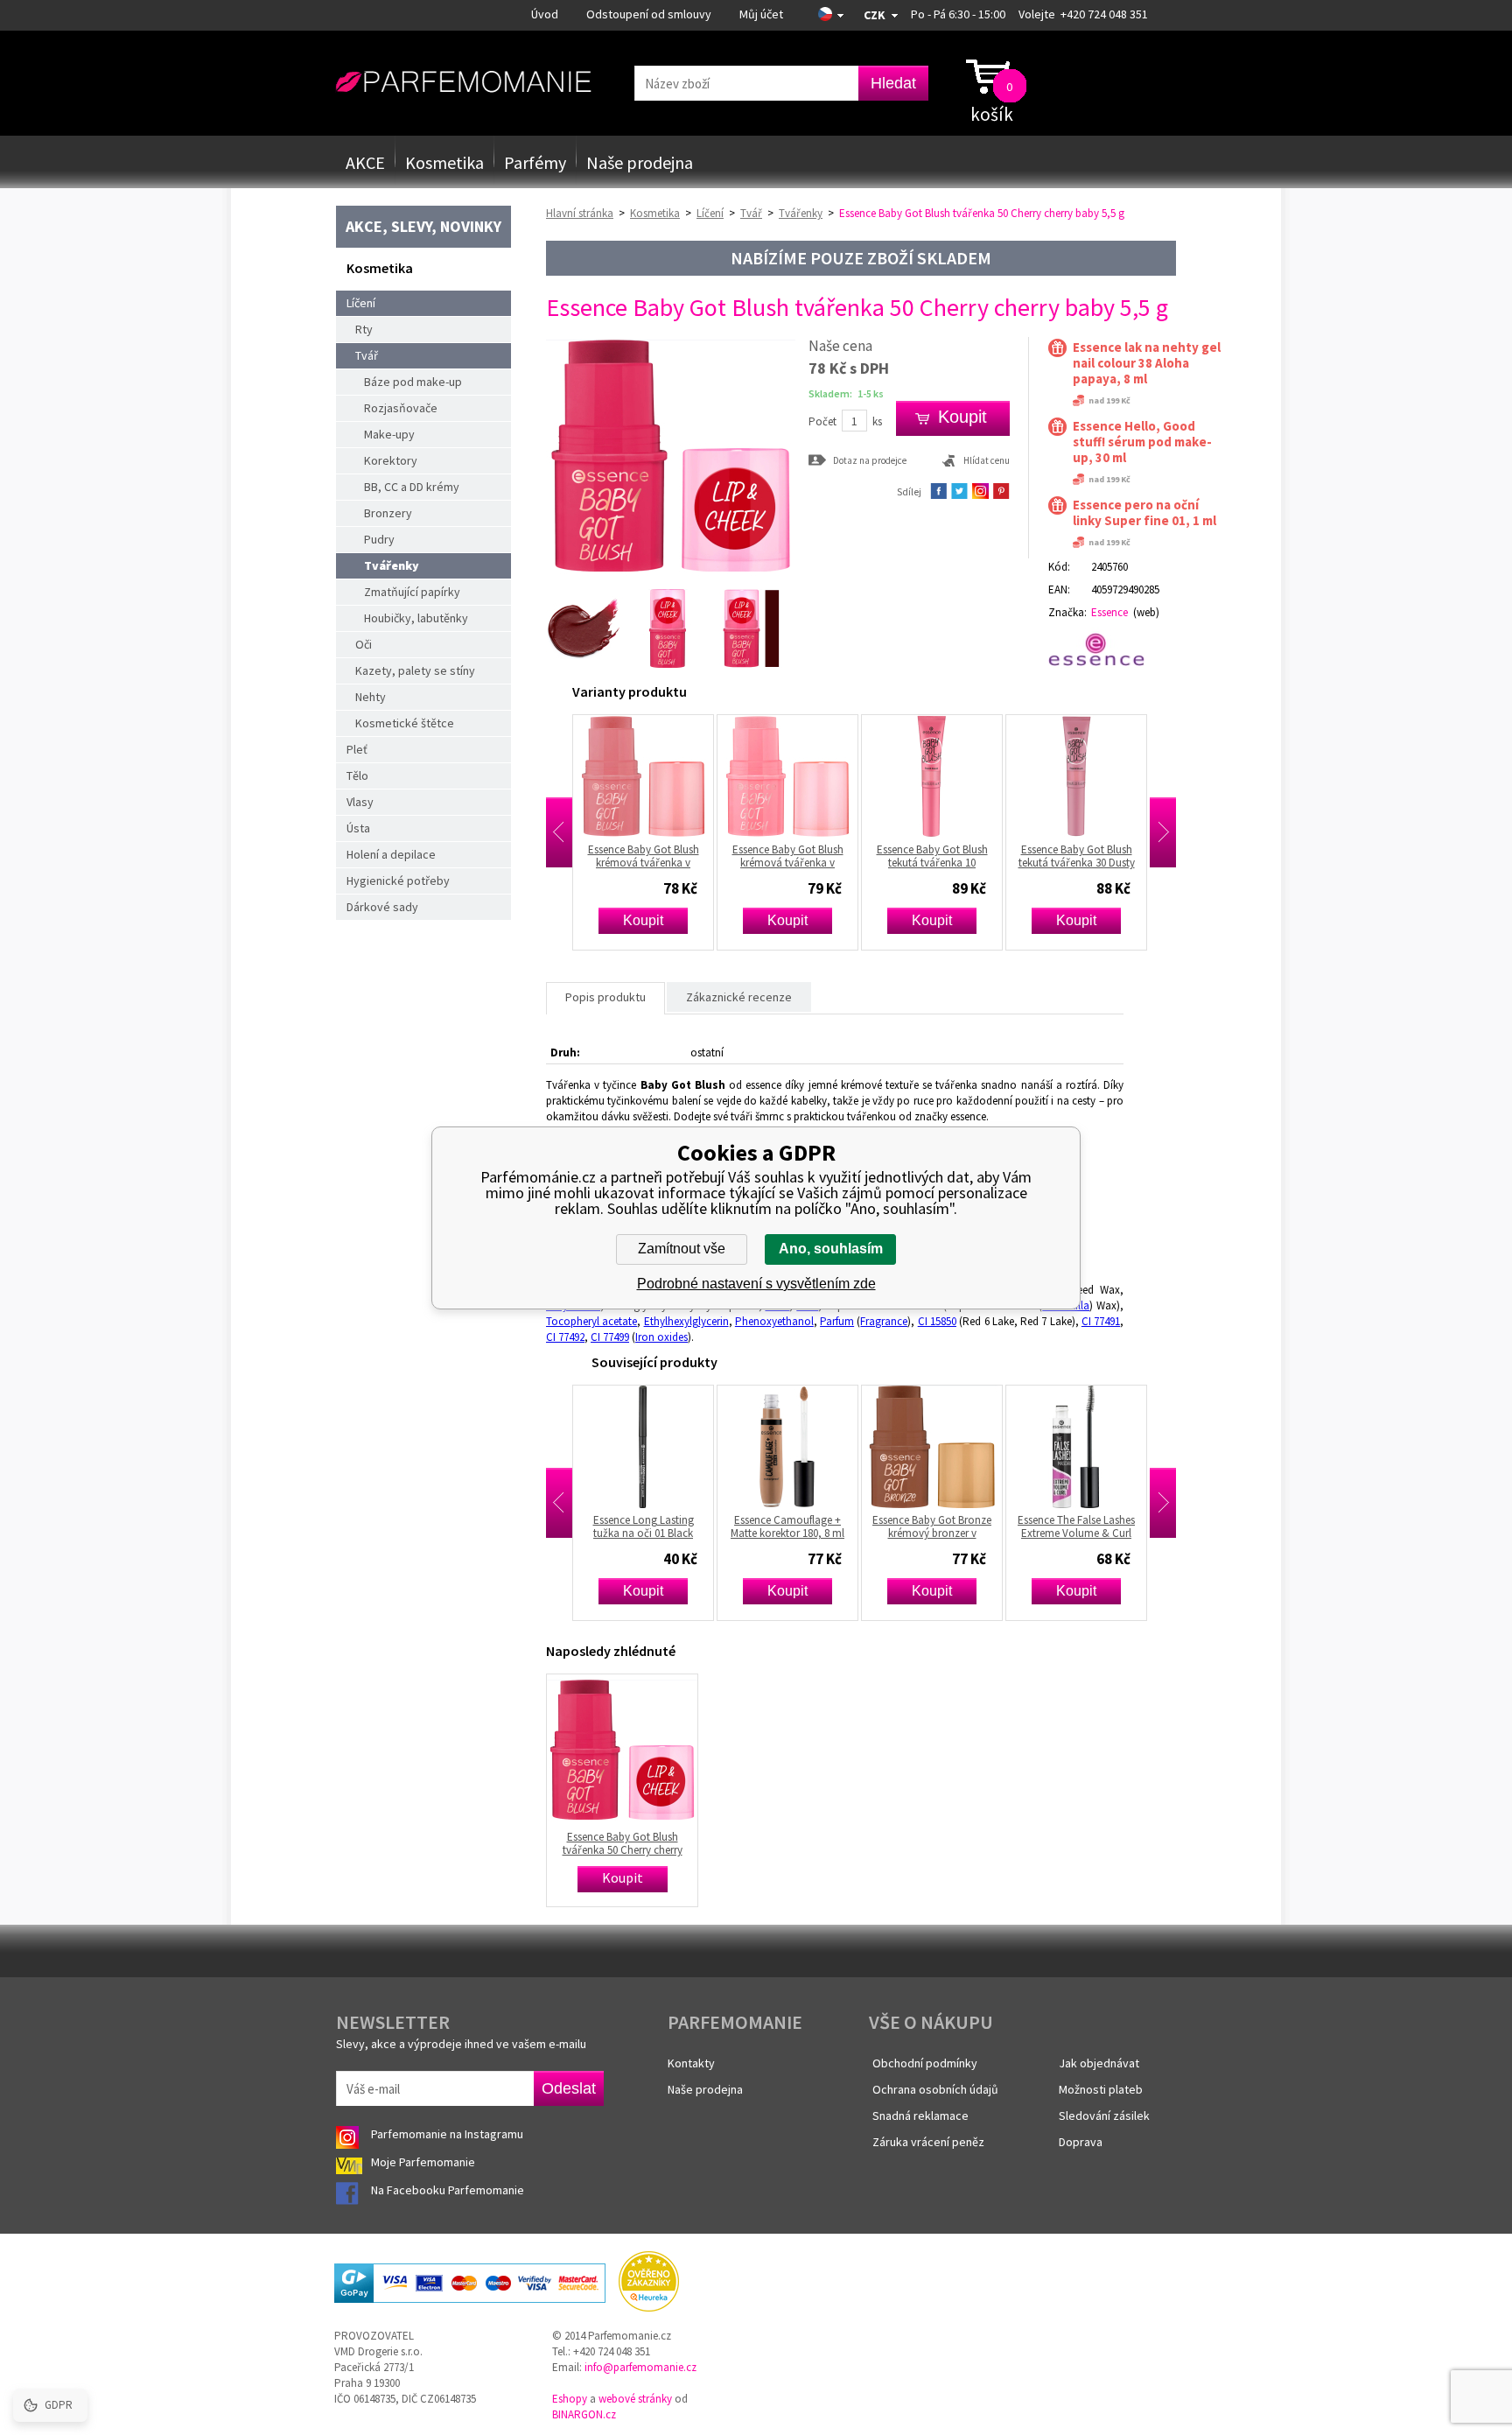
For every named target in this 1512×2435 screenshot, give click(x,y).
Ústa (358, 828)
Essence (1109, 612)
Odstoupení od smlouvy (649, 14)
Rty (364, 329)
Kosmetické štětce (405, 723)
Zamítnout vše (682, 1249)
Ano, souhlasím (831, 1249)
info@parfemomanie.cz (640, 2367)
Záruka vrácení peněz (928, 2142)
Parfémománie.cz (463, 82)
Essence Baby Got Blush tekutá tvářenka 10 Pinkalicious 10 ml (800, 856)
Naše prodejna (640, 162)
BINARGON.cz (584, 2414)
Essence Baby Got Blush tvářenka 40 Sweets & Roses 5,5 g (1089, 856)
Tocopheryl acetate (591, 1321)
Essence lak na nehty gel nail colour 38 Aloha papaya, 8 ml (1147, 363)
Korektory (391, 460)
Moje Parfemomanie (424, 2162)
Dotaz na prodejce (870, 460)
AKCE (365, 162)
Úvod (545, 14)
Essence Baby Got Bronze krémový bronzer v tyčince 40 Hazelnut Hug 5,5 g (800, 1526)
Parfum (837, 1321)
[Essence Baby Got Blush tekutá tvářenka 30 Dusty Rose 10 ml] (944, 776)
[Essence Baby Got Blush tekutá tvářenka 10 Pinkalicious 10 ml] (800, 776)
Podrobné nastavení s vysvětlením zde (756, 1284)
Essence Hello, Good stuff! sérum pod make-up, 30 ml (1142, 442)
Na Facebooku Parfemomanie (449, 2190)
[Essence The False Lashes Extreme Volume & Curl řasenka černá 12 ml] (944, 1447)
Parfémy (535, 162)
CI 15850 (937, 1321)
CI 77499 (610, 1337)
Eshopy (570, 2399)
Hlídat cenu (987, 460)
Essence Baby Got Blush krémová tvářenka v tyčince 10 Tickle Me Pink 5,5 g (655, 856)
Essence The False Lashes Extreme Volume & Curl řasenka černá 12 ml (944, 1526)
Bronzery (388, 513)
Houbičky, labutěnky (416, 618)
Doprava (1081, 2142)
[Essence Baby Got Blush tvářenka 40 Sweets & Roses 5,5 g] (1088, 776)
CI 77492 (565, 1337)
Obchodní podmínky (925, 2063)
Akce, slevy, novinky (423, 226)
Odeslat (569, 2088)
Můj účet (761, 14)
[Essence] (1104, 649)
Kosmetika (444, 162)
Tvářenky (392, 565)
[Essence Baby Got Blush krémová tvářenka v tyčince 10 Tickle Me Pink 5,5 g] (655, 776)
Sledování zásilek (1104, 2116)
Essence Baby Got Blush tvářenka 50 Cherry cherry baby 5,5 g (623, 1843)
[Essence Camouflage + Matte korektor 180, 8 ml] (655, 1447)
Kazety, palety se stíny (415, 670)
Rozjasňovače (401, 408)
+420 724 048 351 (1104, 14)
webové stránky (635, 2399)
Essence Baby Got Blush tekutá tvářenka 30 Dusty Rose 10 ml (945, 856)
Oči (364, 644)
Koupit (655, 920)
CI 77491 (1101, 1321)
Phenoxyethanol (774, 1321)
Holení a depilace (391, 854)
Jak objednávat (1099, 2063)
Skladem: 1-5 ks (846, 393)
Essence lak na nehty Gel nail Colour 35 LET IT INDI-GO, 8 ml (1089, 1526)
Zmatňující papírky (412, 592)
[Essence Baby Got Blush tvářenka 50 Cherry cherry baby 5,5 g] (671, 576)
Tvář (367, 355)
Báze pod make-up (413, 382)
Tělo (357, 775)
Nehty (371, 697)
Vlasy (360, 802)
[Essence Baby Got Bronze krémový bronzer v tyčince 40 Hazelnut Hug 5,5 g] (800, 1447)
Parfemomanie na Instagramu (447, 2134)
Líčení (361, 303)
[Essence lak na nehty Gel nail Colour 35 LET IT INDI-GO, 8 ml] (1088, 1447)
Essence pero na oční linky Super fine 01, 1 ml (1144, 513)
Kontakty (691, 2063)
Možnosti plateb (1101, 2089)
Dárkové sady (382, 907)
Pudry (379, 539)
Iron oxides (661, 1337)
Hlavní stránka (580, 213)
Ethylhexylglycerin (686, 1321)
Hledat (893, 83)
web (1146, 612)
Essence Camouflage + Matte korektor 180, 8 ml (655, 1526)
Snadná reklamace (920, 2116)
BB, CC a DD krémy (412, 487)
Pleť (357, 749)
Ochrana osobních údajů (935, 2089)
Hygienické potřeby (398, 881)
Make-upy (389, 434)
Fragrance (884, 1321)
